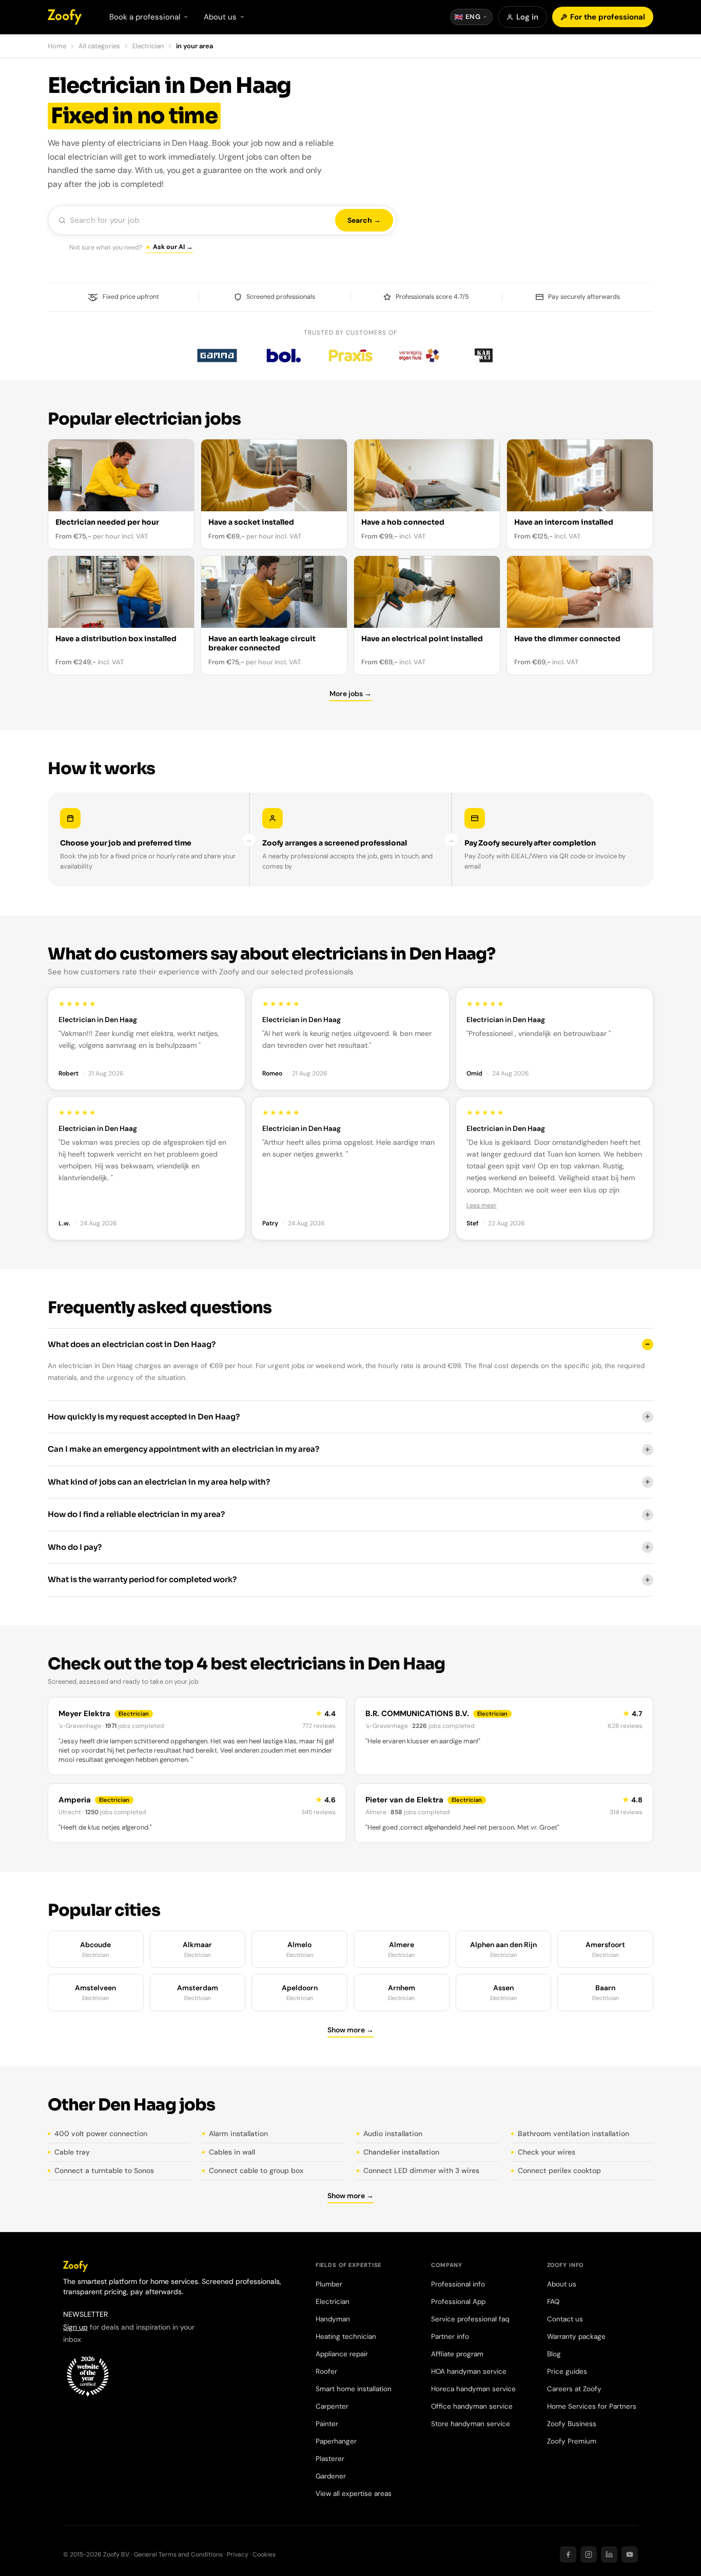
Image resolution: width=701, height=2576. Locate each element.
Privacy (238, 2554)
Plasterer (330, 2459)
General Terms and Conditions (178, 2554)
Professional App (458, 2302)
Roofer (326, 2371)
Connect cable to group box (256, 2170)
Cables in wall (232, 2152)
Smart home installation (354, 2389)
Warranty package (576, 2337)
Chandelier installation (401, 2152)
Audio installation (393, 2133)
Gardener (331, 2476)
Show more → (350, 2030)
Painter (327, 2424)
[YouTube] (630, 2554)
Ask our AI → (173, 247)
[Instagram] (589, 2554)
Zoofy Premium (572, 2441)
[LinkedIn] (609, 2554)
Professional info (458, 2284)
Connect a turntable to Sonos (104, 2170)
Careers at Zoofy (574, 2389)
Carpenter (332, 2406)
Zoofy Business (572, 2424)
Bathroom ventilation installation (573, 2133)
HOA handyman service (469, 2371)
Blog (554, 2354)
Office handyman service (472, 2406)
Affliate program (457, 2354)
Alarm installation (238, 2133)
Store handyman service (471, 2424)
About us (562, 2284)
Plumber (329, 2284)
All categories (99, 46)
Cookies (264, 2554)
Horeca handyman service (473, 2389)
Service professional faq (470, 2319)
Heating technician (346, 2337)
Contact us (565, 2319)
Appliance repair (342, 2354)
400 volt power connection (101, 2133)
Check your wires (547, 2152)
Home (57, 46)
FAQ (553, 2302)
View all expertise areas (354, 2494)
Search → (364, 220)
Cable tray (72, 2152)
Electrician (148, 46)
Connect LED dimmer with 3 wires (421, 2170)
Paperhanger (336, 2441)
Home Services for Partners (592, 2406)
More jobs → (350, 694)
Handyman (333, 2319)
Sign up (75, 2327)
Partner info (450, 2337)
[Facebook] (568, 2554)
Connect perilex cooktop (559, 2170)
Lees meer (482, 1205)
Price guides (567, 2371)
